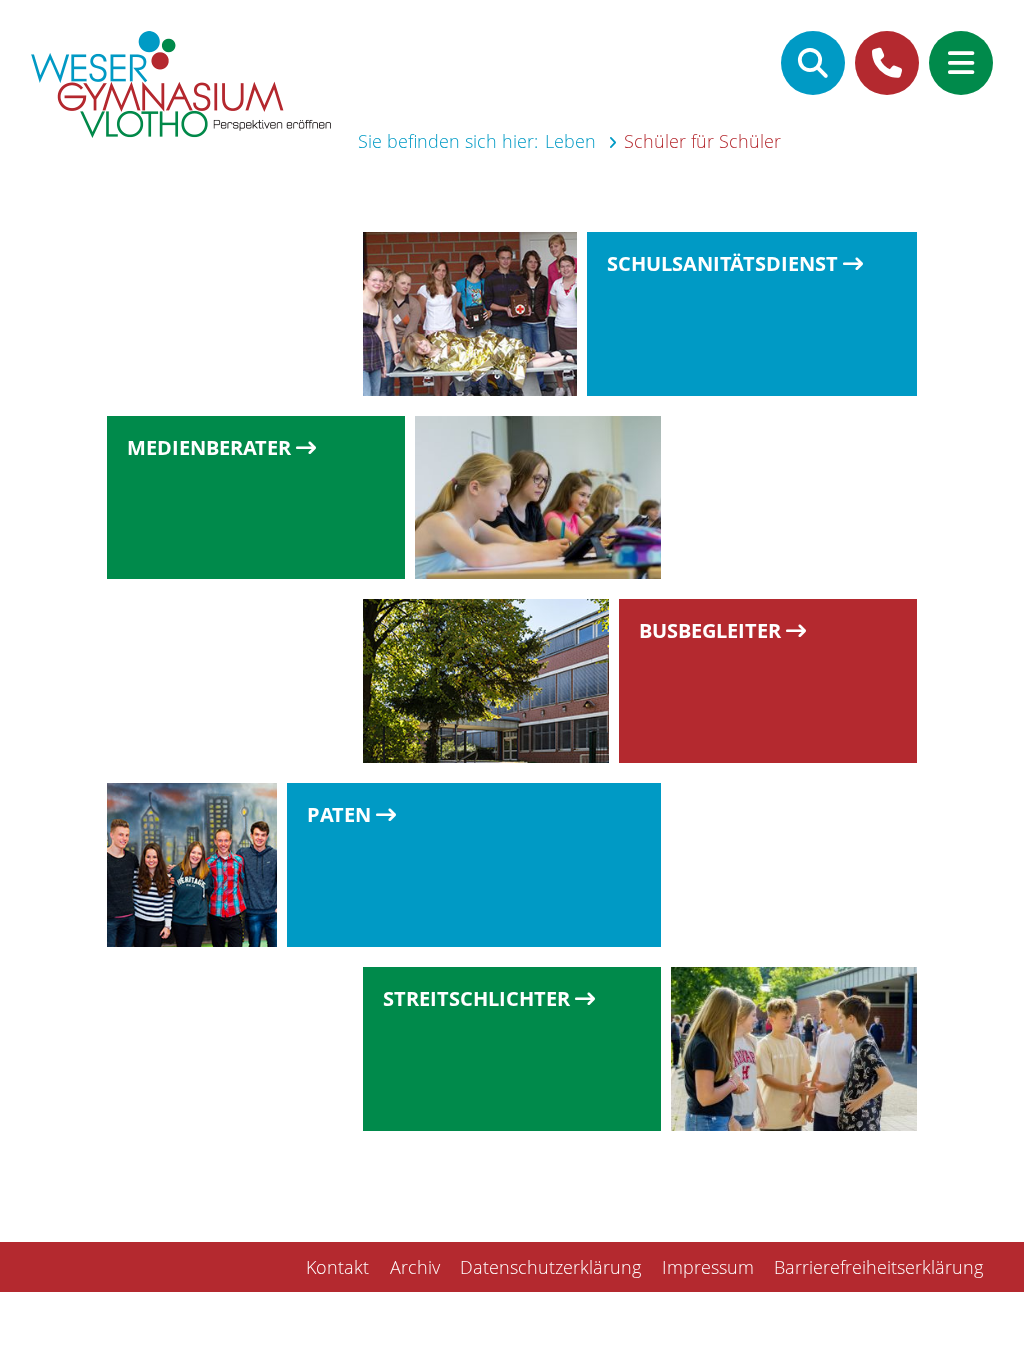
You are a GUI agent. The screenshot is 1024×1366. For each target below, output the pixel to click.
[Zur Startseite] (181, 87)
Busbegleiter (710, 631)
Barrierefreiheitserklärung (878, 1267)
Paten (339, 815)
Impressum (708, 1267)
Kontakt (337, 1267)
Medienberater (209, 448)
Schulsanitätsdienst (722, 264)
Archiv (415, 1267)
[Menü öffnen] (961, 63)
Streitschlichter (476, 999)
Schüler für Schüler (702, 141)
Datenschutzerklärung (550, 1267)
